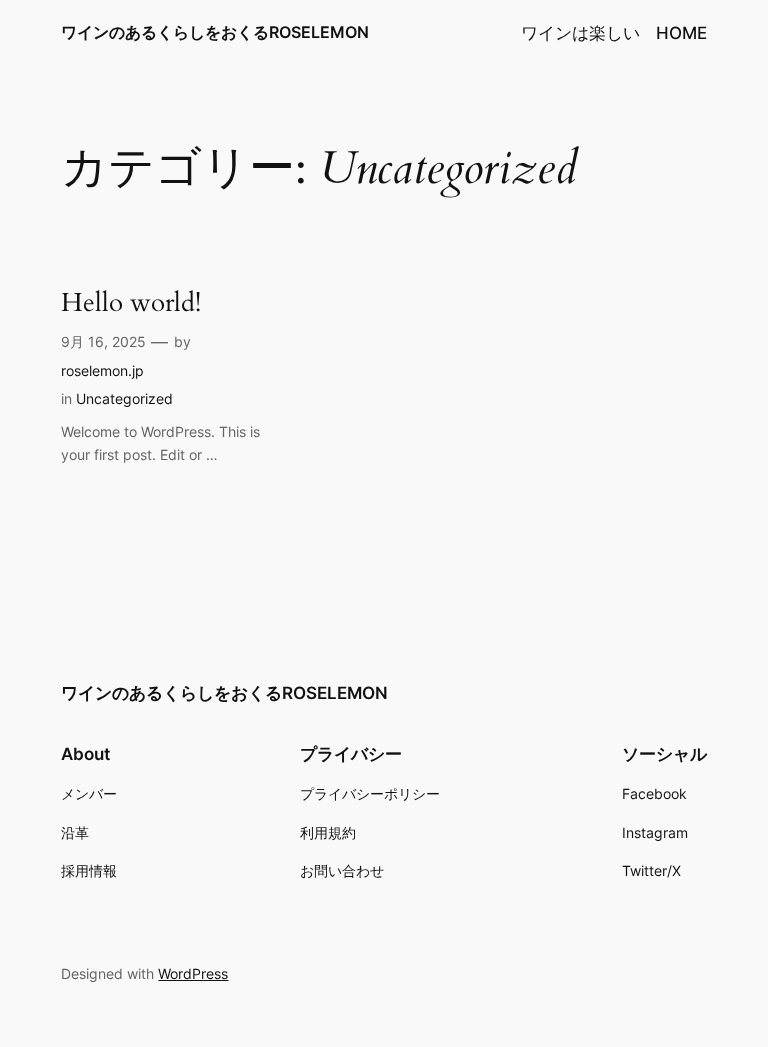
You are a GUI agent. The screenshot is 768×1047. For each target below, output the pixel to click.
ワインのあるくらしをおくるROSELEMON (215, 32)
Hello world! (131, 303)
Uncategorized (124, 398)
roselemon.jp (102, 370)
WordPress (193, 973)
